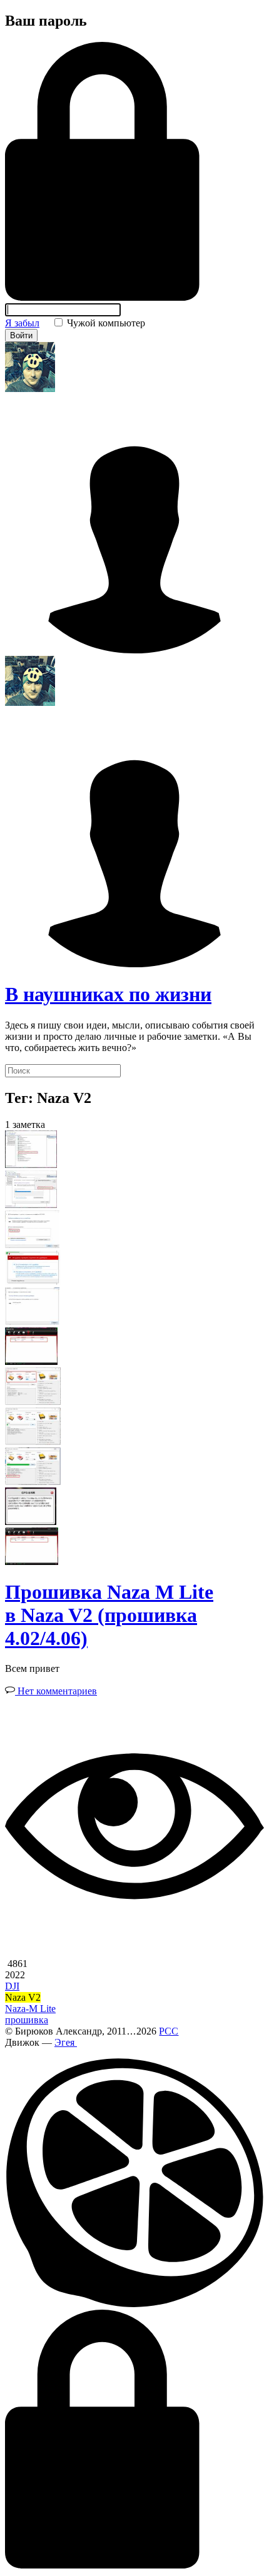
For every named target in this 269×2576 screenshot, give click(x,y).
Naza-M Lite (30, 2009)
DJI (12, 1986)
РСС (169, 2031)
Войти (21, 335)
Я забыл (22, 323)
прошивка (27, 2020)
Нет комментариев (56, 1691)
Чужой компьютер (105, 323)
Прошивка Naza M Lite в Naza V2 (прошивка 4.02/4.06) (109, 1615)
